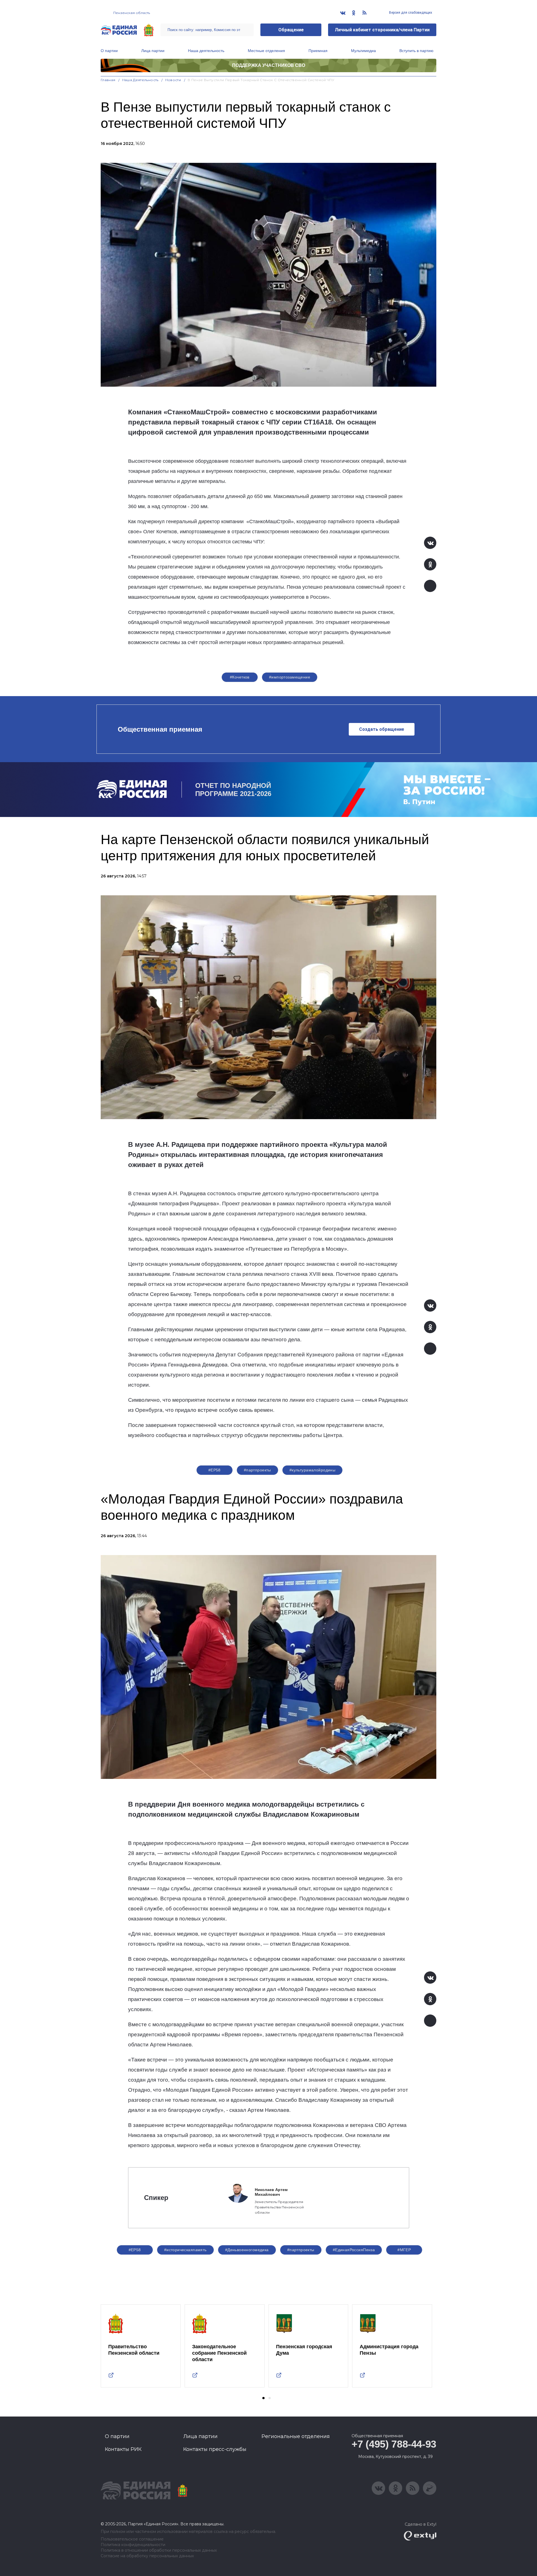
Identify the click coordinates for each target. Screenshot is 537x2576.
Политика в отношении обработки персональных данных (159, 2550)
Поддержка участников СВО (269, 65)
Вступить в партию (416, 51)
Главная (108, 80)
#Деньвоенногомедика (247, 2250)
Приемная (318, 51)
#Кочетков (240, 677)
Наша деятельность (206, 51)
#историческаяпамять (185, 2250)
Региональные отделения (296, 2436)
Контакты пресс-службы (215, 2449)
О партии (109, 51)
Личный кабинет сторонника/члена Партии (382, 30)
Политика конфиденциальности (133, 2545)
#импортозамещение (290, 677)
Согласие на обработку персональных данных (147, 2556)
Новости (173, 80)
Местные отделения (266, 51)
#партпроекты (257, 1470)
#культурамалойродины (312, 1470)
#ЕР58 (215, 1470)
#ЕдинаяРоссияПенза (354, 2250)
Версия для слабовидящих (410, 13)
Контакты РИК (123, 2449)
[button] (263, 2398)
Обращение (291, 30)
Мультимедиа (363, 51)
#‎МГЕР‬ (404, 2250)
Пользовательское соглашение (132, 2539)
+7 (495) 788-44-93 (394, 2444)
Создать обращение (382, 729)
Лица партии (153, 51)
